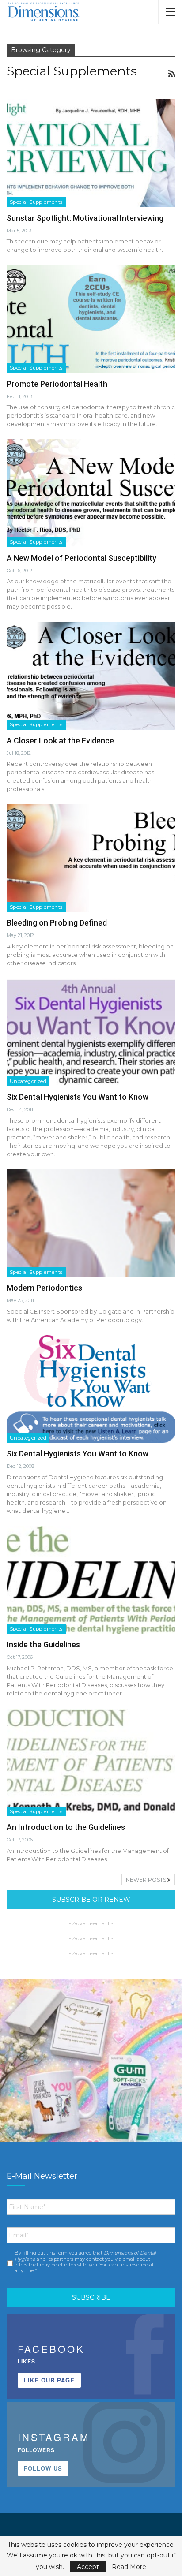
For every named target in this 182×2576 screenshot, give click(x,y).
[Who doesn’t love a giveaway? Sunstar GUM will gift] (91, 2070)
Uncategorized (28, 1081)
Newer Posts (147, 1880)
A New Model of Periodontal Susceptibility (82, 558)
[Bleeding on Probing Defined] (91, 858)
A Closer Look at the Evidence (60, 741)
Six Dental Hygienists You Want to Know (78, 1097)
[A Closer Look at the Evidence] (91, 676)
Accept (88, 2567)
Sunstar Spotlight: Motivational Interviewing (85, 218)
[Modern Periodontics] (91, 1223)
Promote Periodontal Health (57, 384)
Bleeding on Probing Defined (57, 923)
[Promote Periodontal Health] (91, 319)
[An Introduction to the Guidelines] (91, 1762)
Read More (129, 2567)
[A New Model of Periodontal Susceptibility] (91, 493)
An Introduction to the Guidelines (66, 1827)
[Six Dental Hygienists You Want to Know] (91, 1032)
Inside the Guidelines (43, 1645)
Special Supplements (36, 202)
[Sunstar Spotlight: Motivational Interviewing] (91, 153)
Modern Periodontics (44, 1288)
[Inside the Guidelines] (91, 1580)
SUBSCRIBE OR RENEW (91, 1900)
